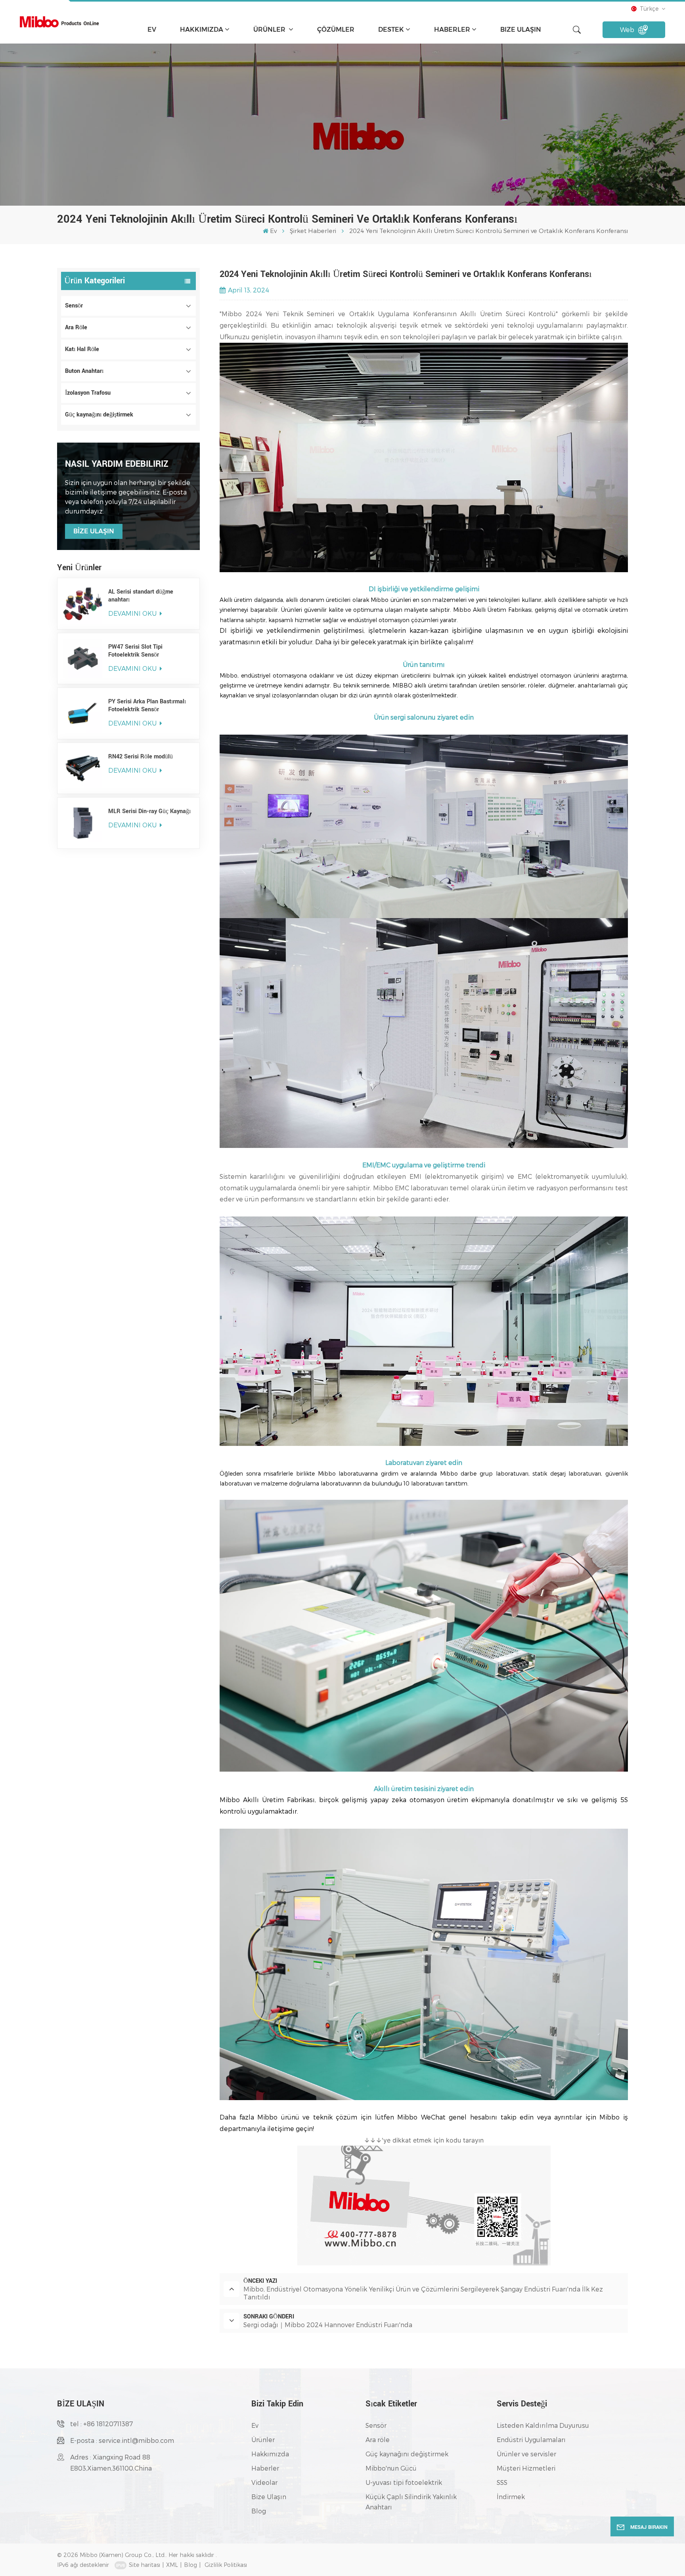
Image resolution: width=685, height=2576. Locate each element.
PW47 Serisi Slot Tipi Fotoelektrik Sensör (135, 651)
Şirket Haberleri (313, 231)
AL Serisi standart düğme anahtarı (141, 596)
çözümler (336, 30)
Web (627, 30)
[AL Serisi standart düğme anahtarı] (83, 603)
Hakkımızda (202, 30)
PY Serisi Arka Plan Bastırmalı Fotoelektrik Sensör (147, 706)
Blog (259, 2511)
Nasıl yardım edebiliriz (117, 464)
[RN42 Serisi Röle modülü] (83, 768)
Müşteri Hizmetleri (526, 2468)
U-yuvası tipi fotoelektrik (404, 2482)
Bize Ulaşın (521, 30)
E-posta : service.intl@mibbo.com (122, 2440)
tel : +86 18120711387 (101, 2424)
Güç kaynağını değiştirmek (99, 415)
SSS (502, 2482)
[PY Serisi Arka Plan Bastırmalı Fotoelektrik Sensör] (83, 713)
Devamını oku (133, 613)
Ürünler (270, 30)
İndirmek (511, 2497)
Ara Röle (76, 327)
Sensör (74, 306)
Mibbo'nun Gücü (391, 2468)
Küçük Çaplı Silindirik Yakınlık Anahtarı (411, 2502)
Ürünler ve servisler (526, 2454)
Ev (152, 30)
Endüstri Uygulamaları (531, 2439)
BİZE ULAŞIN (94, 531)
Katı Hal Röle (82, 349)
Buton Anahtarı (84, 371)
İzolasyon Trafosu (88, 393)
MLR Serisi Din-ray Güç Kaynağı (149, 812)
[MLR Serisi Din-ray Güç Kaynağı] (83, 823)
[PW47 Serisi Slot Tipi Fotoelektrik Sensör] (83, 659)
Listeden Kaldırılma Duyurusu (543, 2425)
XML (172, 2565)
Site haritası (144, 2565)
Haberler (452, 30)
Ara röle (378, 2439)
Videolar (264, 2482)
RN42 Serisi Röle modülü (141, 757)
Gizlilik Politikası (226, 2565)
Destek (391, 30)
